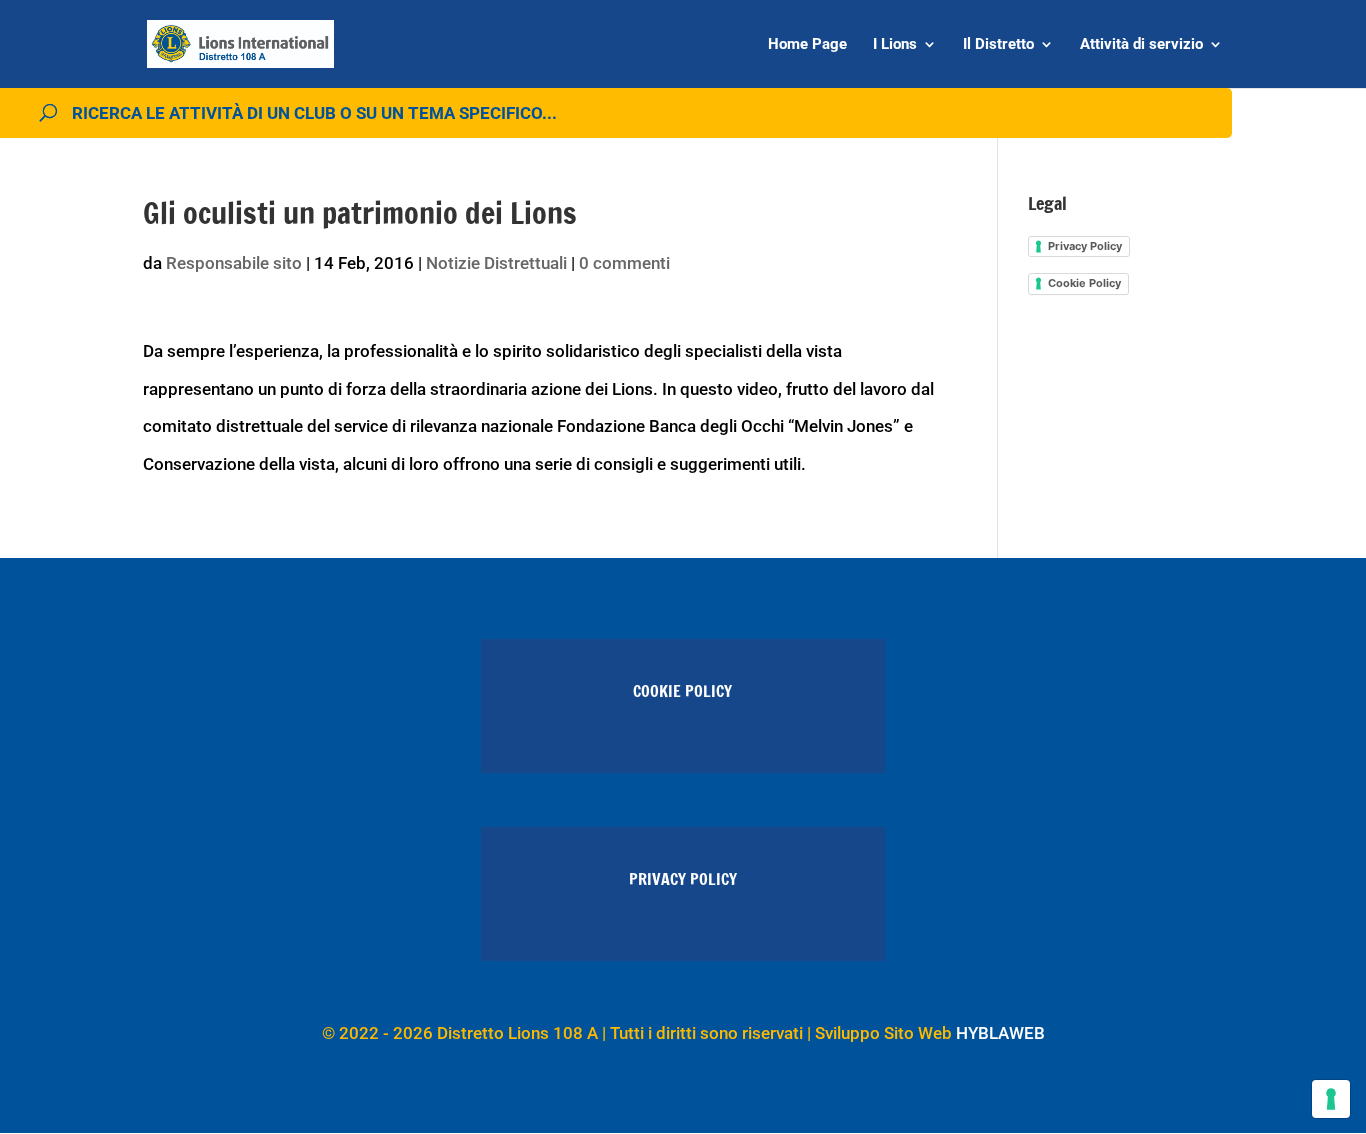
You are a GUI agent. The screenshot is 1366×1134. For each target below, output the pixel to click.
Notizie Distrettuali (496, 263)
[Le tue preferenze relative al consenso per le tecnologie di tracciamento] (1331, 1099)
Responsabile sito (234, 263)
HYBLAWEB (1000, 1033)
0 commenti (624, 263)
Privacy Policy (1085, 246)
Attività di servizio (1141, 45)
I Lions (895, 45)
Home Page (807, 45)
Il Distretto (998, 45)
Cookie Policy (1084, 283)
